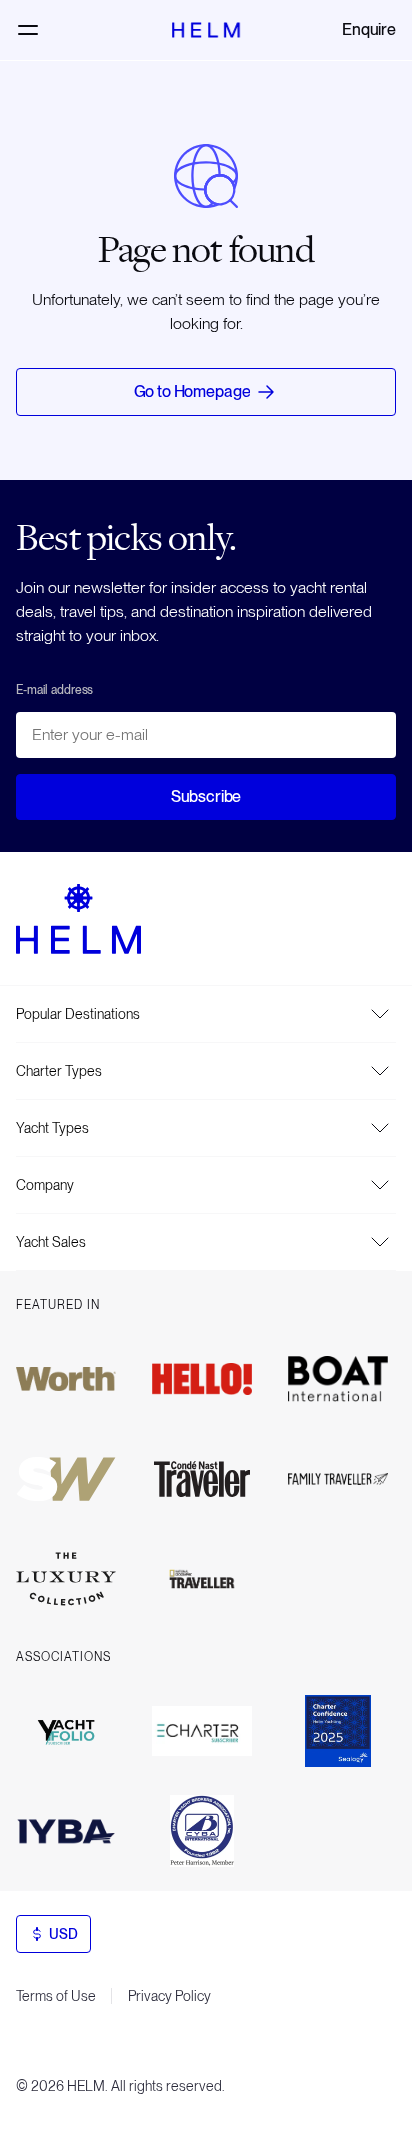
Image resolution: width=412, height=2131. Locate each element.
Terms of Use (56, 1996)
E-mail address (54, 690)
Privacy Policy (169, 1996)
